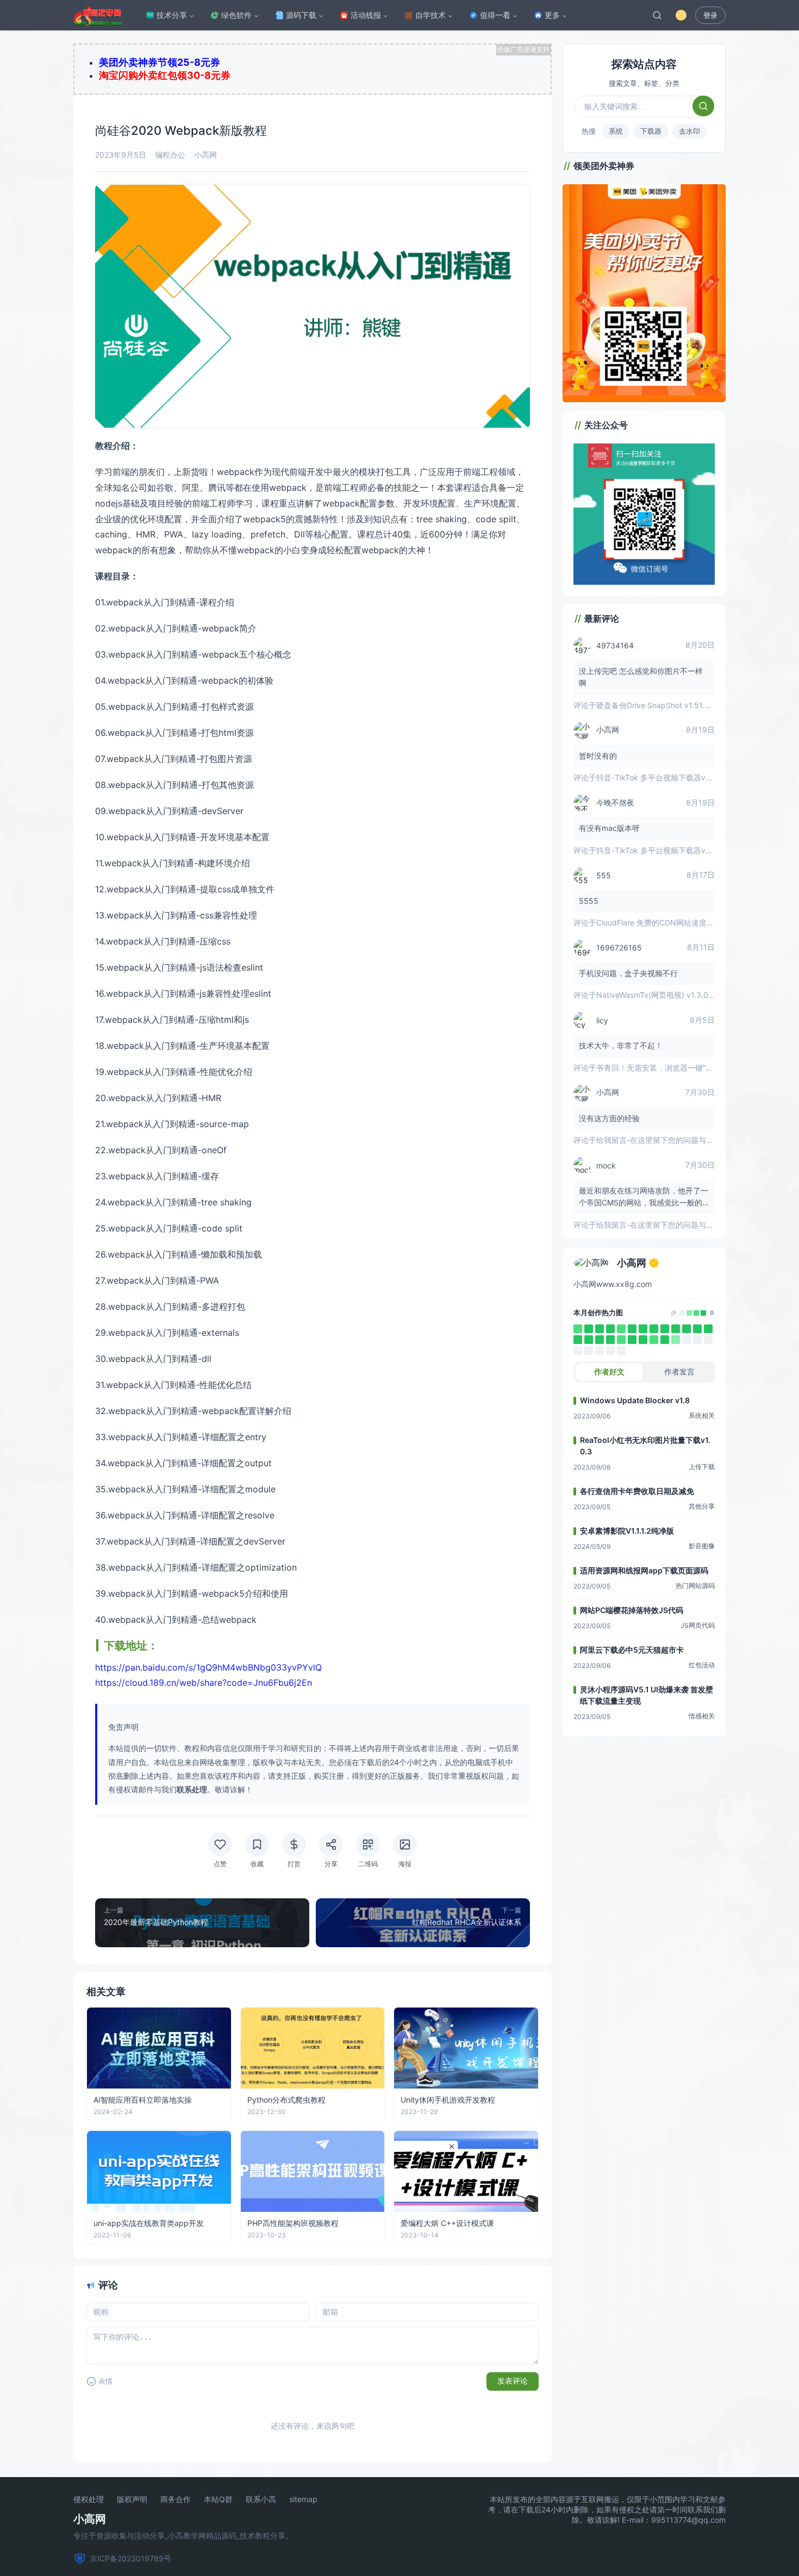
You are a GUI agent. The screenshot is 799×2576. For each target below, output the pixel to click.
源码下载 (301, 15)
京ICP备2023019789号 (130, 2558)
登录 (710, 15)
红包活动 (702, 1665)
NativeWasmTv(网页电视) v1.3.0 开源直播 (669, 995)
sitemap (303, 2499)
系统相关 (702, 1415)
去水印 (689, 131)
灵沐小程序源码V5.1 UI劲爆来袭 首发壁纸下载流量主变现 (647, 1695)
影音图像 (702, 1546)
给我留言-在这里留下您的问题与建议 (659, 1140)
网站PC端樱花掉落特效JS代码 (632, 1610)
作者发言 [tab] (679, 1371)
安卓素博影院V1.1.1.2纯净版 (627, 1531)
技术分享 (172, 15)
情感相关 (702, 1716)
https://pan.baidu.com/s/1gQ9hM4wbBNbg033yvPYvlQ (208, 1667)
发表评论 (513, 2381)
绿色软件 (236, 15)
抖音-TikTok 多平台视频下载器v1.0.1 (659, 777)
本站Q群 (218, 2499)
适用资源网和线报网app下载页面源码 (644, 1570)
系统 (616, 131)
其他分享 (702, 1506)
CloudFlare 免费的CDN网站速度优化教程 (667, 923)
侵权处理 (89, 2499)
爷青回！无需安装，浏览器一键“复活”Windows (676, 1068)
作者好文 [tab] (609, 1371)
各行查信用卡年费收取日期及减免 (637, 1491)
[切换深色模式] (681, 15)
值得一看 (495, 15)
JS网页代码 (698, 1625)
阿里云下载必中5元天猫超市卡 (632, 1650)
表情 (105, 2381)
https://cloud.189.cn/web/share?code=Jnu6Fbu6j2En (204, 1683)
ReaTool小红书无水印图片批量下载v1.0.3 (645, 1446)
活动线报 (366, 15)
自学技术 (430, 15)
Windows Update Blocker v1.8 (635, 1400)
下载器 (651, 131)
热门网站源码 (695, 1586)
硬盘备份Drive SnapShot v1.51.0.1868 (663, 705)
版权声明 (132, 2499)
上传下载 (702, 1467)
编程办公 (170, 155)
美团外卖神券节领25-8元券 (160, 62)
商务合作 (176, 2499)
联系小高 (261, 2499)
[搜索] (657, 15)
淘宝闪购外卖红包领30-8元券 (165, 75)
